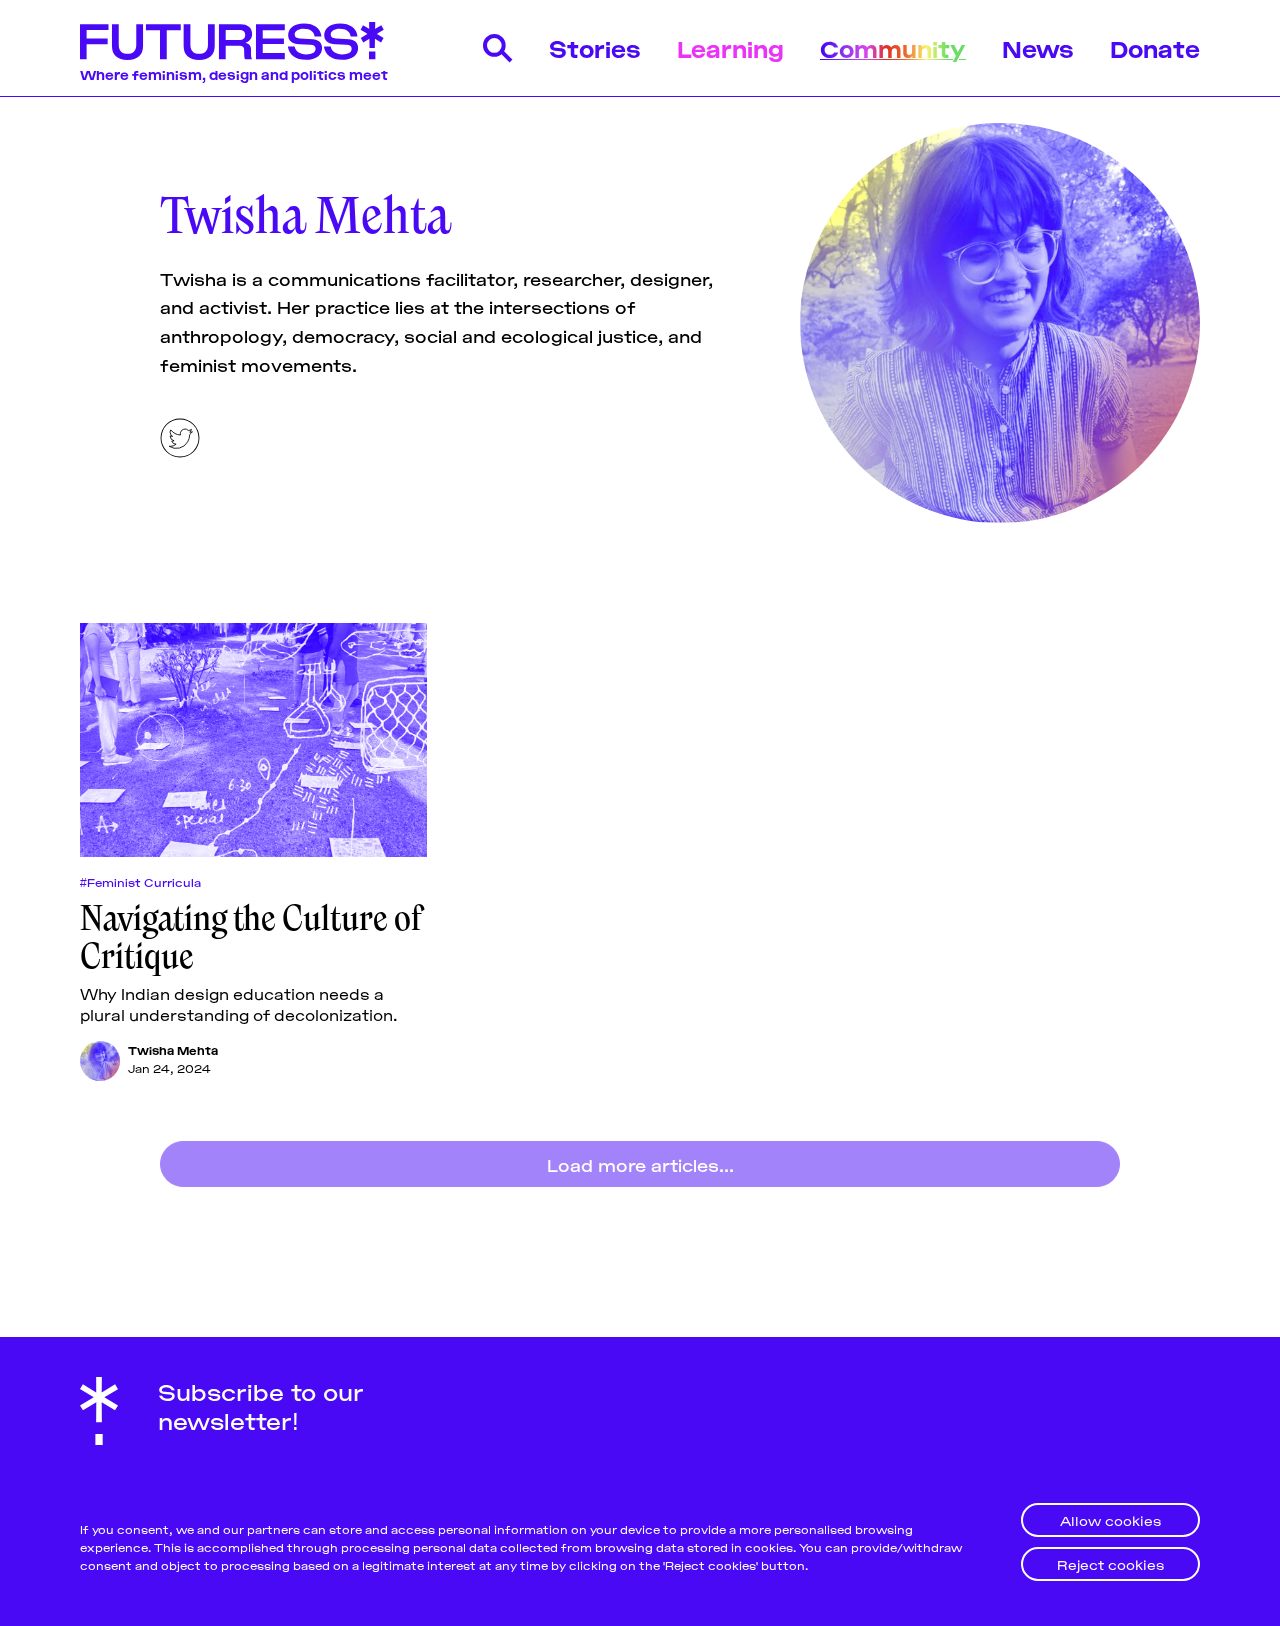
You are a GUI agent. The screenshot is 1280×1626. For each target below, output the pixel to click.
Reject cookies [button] (1110, 1563)
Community (893, 47)
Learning (730, 47)
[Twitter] (180, 438)
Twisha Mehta (173, 1049)
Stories (595, 47)
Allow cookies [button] (1110, 1519)
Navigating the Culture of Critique (251, 937)
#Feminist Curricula (140, 882)
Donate (1155, 47)
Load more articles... (640, 1164)
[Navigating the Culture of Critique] (253, 740)
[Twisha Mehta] (100, 1061)
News (1038, 47)
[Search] (498, 48)
